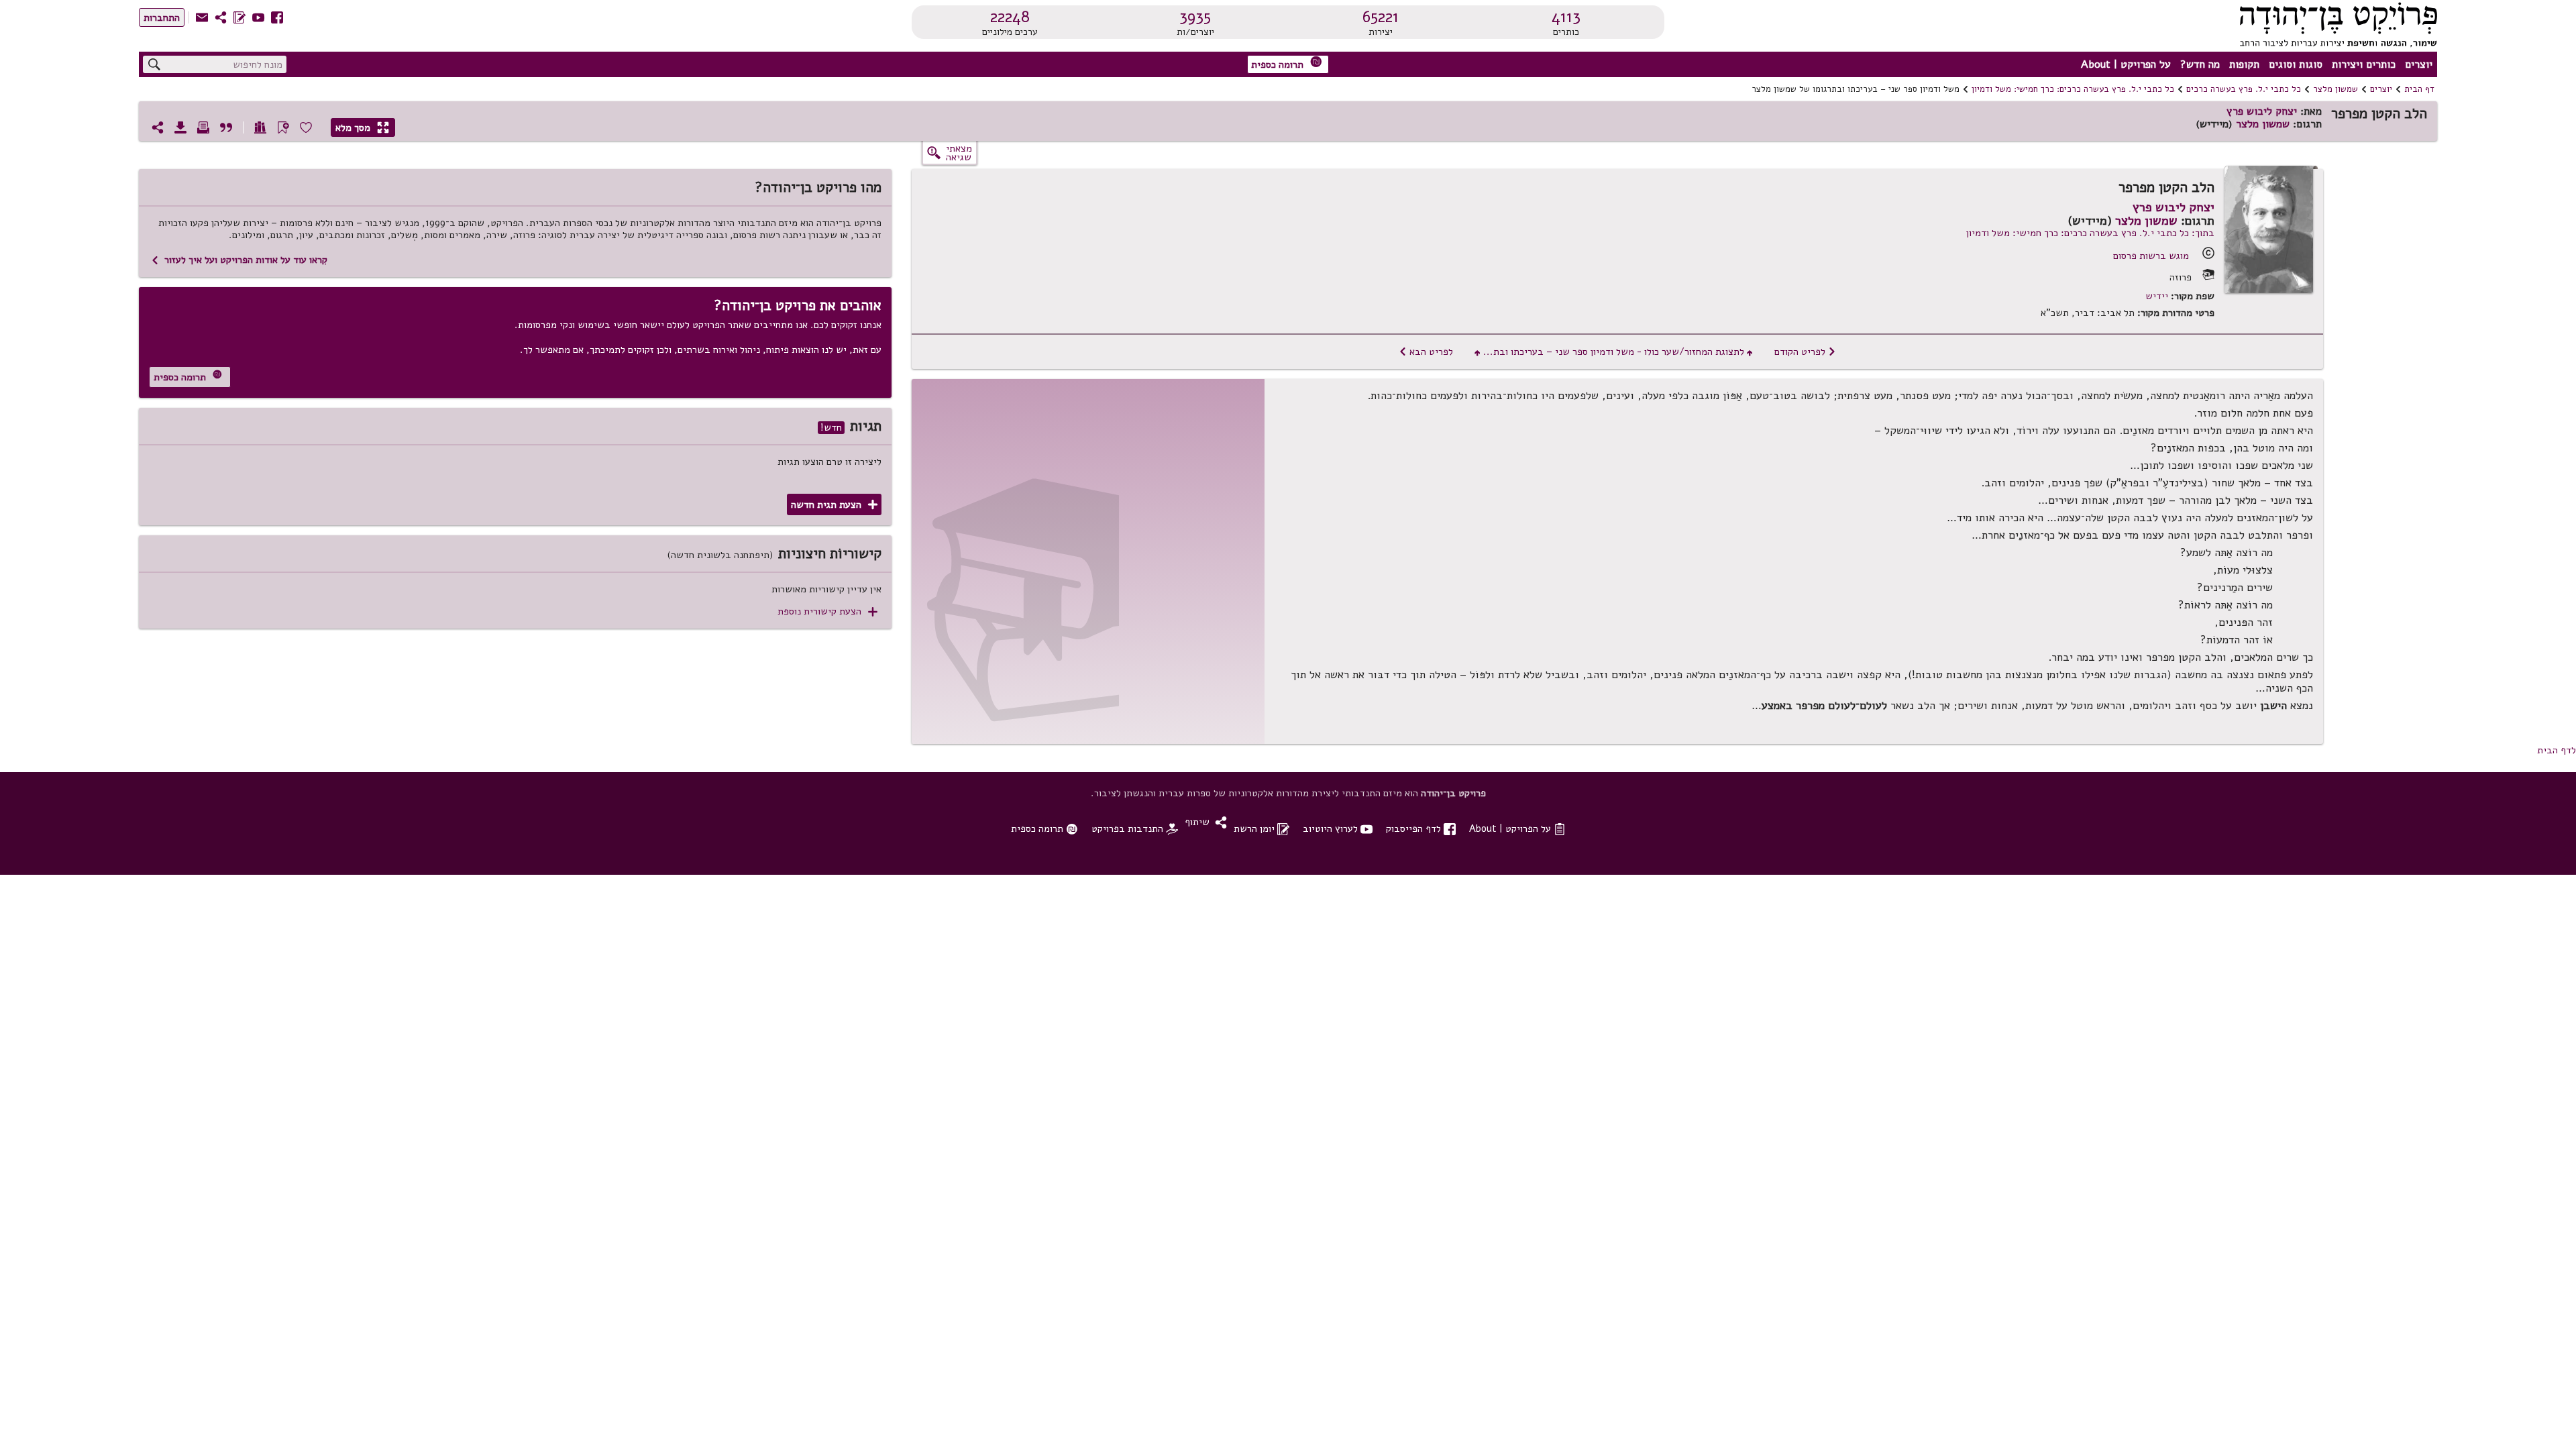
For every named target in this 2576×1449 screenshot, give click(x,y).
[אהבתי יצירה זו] (306, 127)
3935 (1195, 17)
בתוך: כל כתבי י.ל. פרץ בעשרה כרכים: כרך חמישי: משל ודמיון (2090, 233)
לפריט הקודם (1805, 352)
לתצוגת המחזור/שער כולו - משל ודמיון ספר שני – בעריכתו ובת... (1614, 352)
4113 (1566, 17)
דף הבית (2419, 89)
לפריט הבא (1426, 352)
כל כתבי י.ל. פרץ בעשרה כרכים (2244, 89)
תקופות (2244, 64)
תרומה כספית (1287, 63)
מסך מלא (362, 127)
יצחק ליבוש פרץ (2262, 111)
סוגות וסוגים (2296, 64)
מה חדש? (2200, 64)
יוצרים (2419, 64)
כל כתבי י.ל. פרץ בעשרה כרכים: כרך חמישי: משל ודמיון (2073, 89)
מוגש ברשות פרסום (2151, 256)
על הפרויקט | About (2126, 64)
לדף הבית (2557, 750)
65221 (1381, 17)
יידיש (2157, 296)
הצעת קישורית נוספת (827, 611)
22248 (1010, 17)
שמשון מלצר (2336, 89)
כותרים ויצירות (2364, 64)
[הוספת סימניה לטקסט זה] (283, 127)
